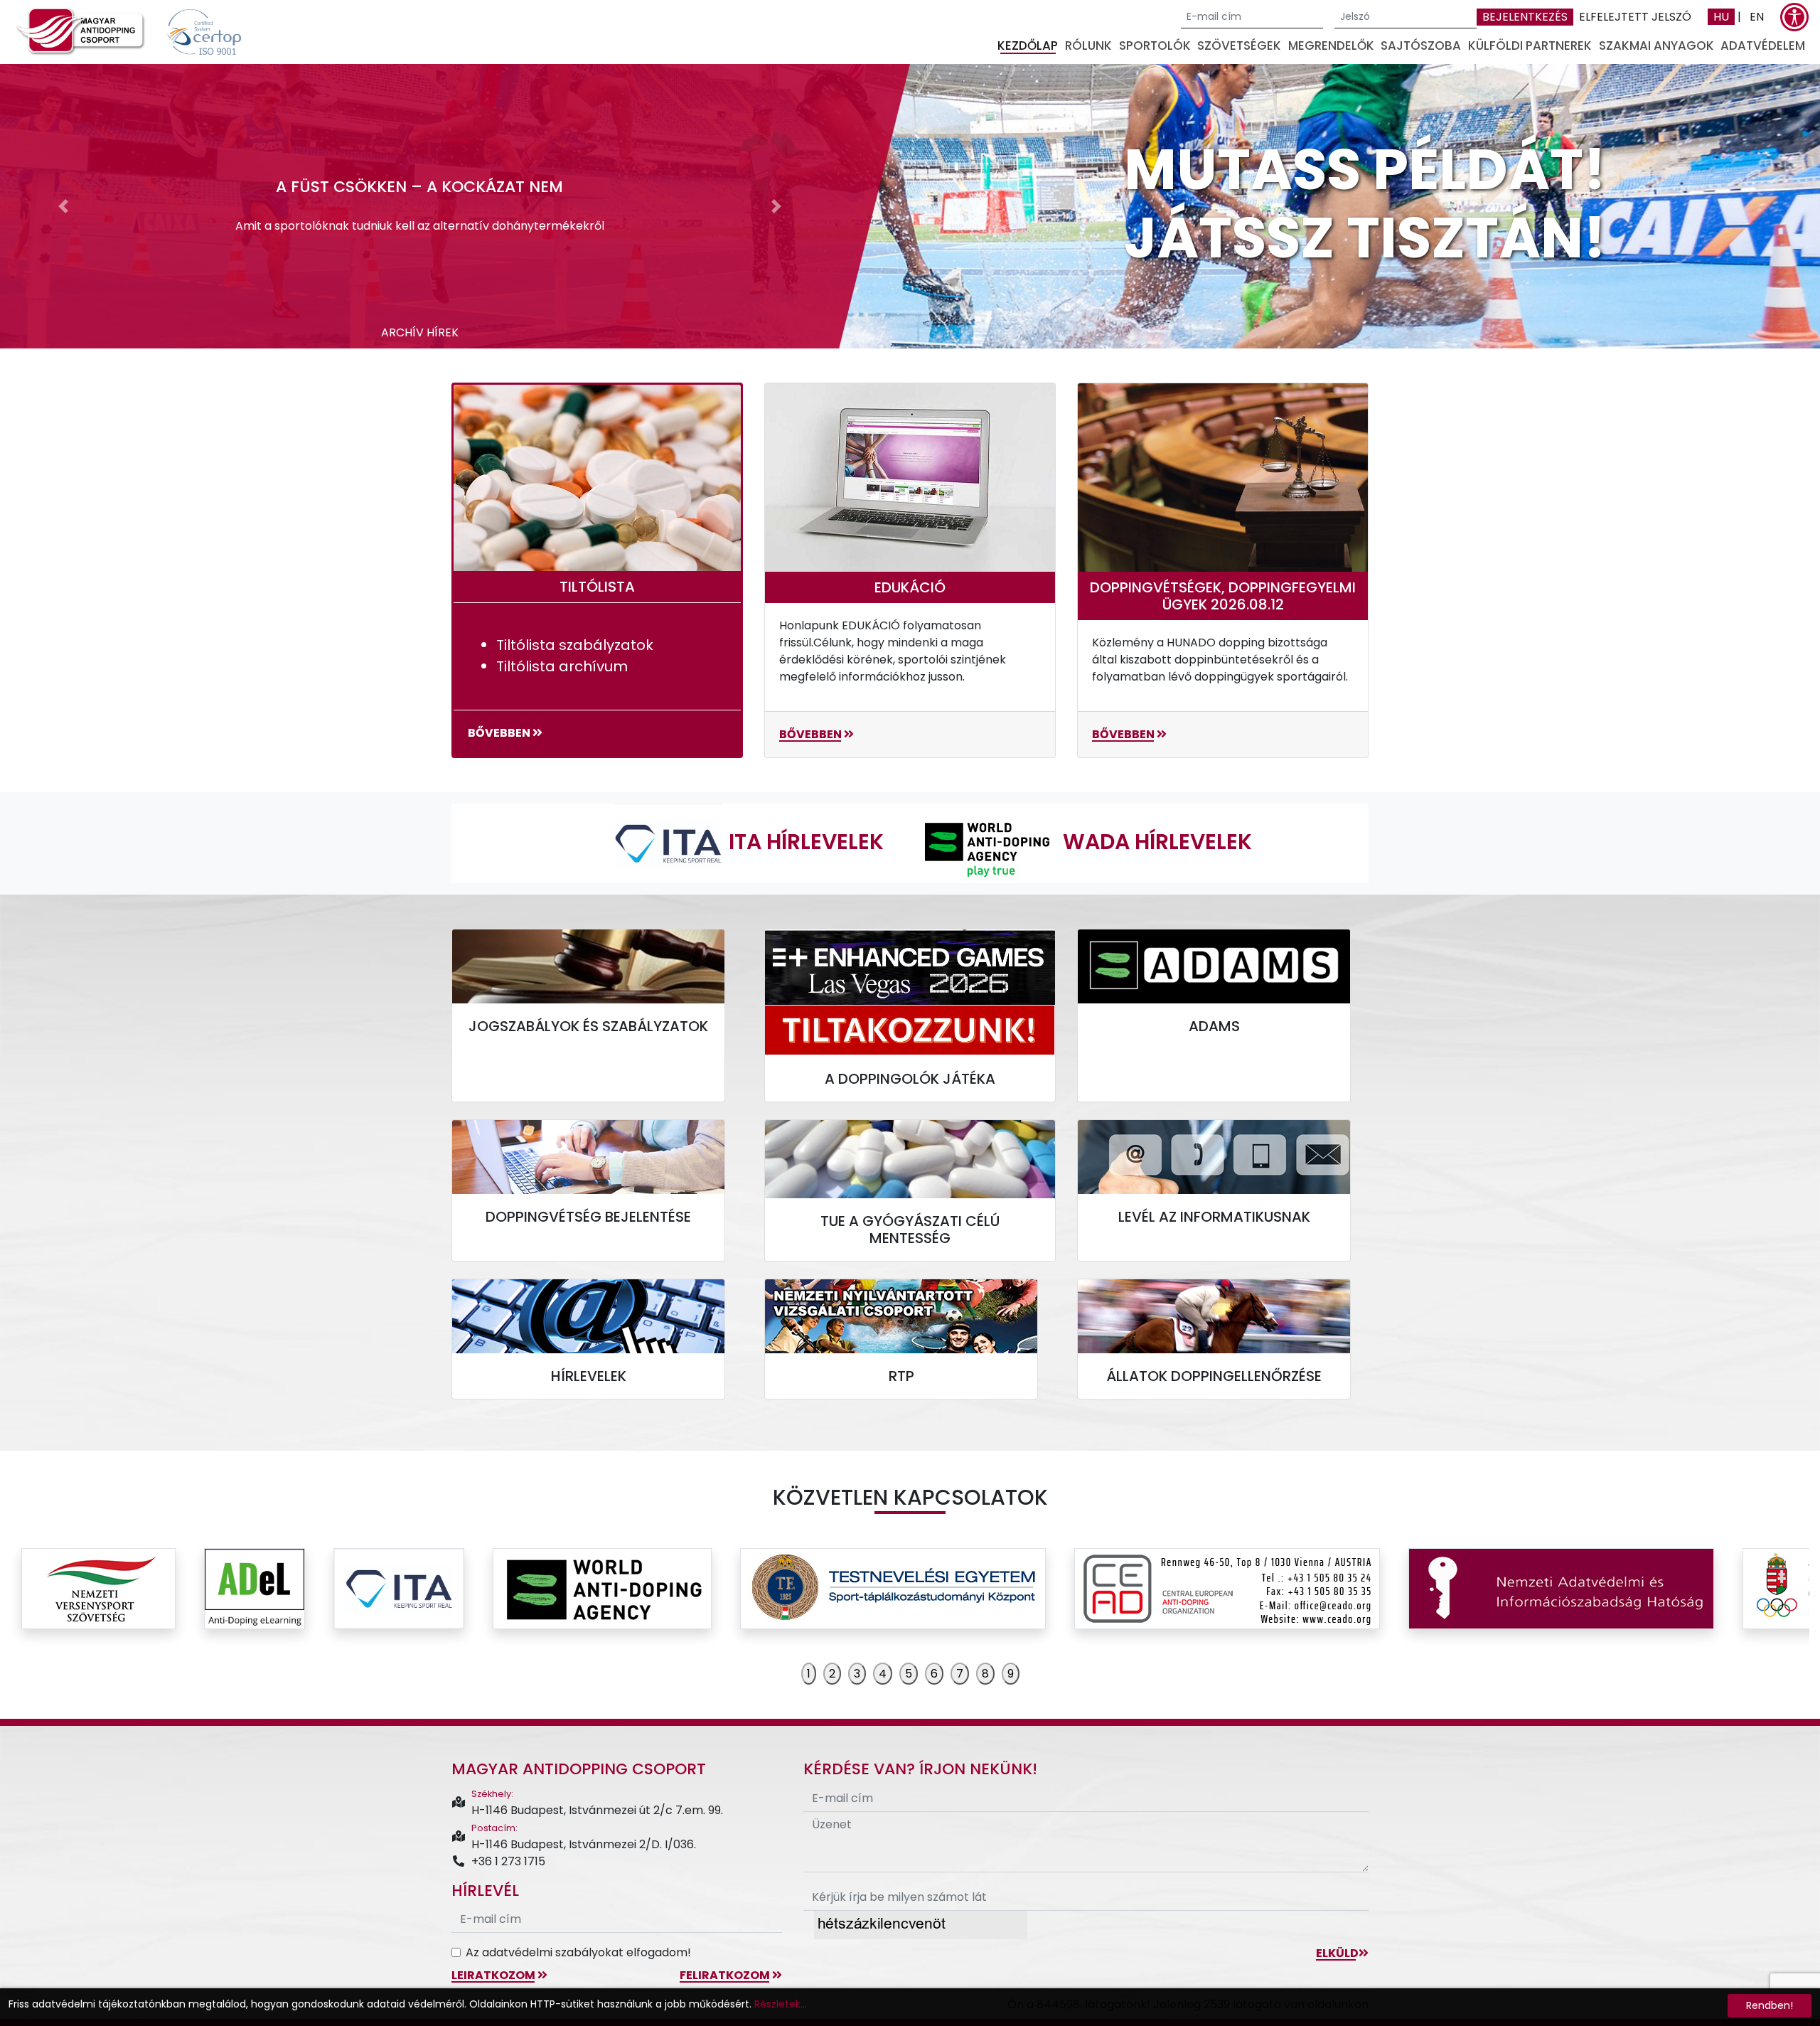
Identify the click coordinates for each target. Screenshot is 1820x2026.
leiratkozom (494, 1975)
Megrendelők (1331, 46)
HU (1721, 17)
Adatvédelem (1763, 46)
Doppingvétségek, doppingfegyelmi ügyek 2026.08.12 (1223, 596)
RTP (901, 1376)
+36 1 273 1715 (508, 1861)
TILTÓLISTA (597, 587)
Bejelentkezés (1525, 17)
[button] (63, 206)
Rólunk (1088, 46)
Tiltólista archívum (562, 666)
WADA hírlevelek (1157, 842)
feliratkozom (726, 1975)
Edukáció (910, 587)
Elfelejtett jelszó (1635, 17)
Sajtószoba (1421, 46)
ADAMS (1214, 1026)
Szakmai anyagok (1656, 46)
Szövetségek (1239, 46)
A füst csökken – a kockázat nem (419, 187)
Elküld (1337, 1953)
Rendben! (1770, 2005)
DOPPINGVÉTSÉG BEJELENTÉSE (588, 1217)
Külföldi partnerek (1530, 46)
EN (1757, 17)
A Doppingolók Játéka (910, 1079)
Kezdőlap (1028, 46)
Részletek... (781, 2004)
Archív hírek (420, 332)
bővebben (500, 733)
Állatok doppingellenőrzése (1214, 1376)
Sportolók (1155, 46)
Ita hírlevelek (806, 842)
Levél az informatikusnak (1214, 1217)
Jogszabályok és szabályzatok (588, 1026)
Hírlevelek (589, 1376)
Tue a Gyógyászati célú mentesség (910, 1230)
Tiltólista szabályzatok (575, 645)
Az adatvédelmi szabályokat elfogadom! (578, 1952)
